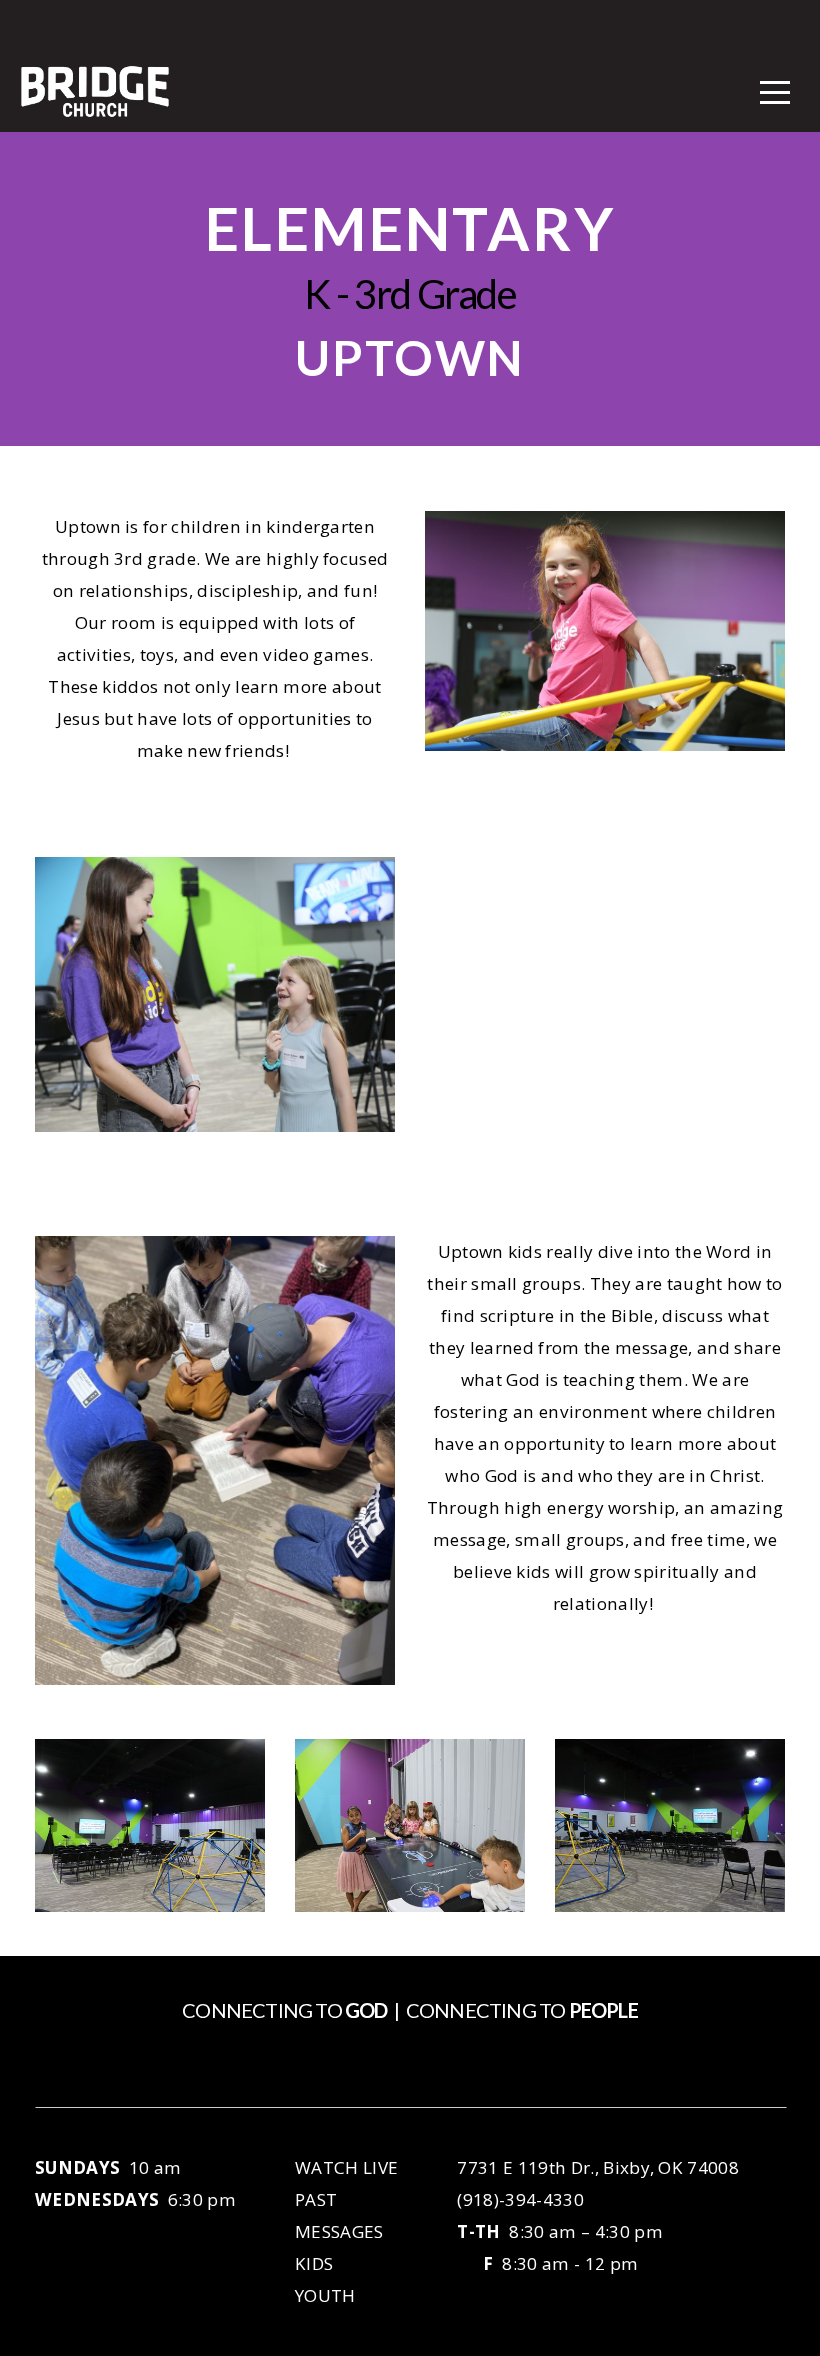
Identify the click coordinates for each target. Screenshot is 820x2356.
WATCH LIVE (349, 2167)
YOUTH (325, 2295)
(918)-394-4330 (520, 2199)
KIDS (314, 2263)
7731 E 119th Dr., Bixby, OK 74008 (598, 2167)
